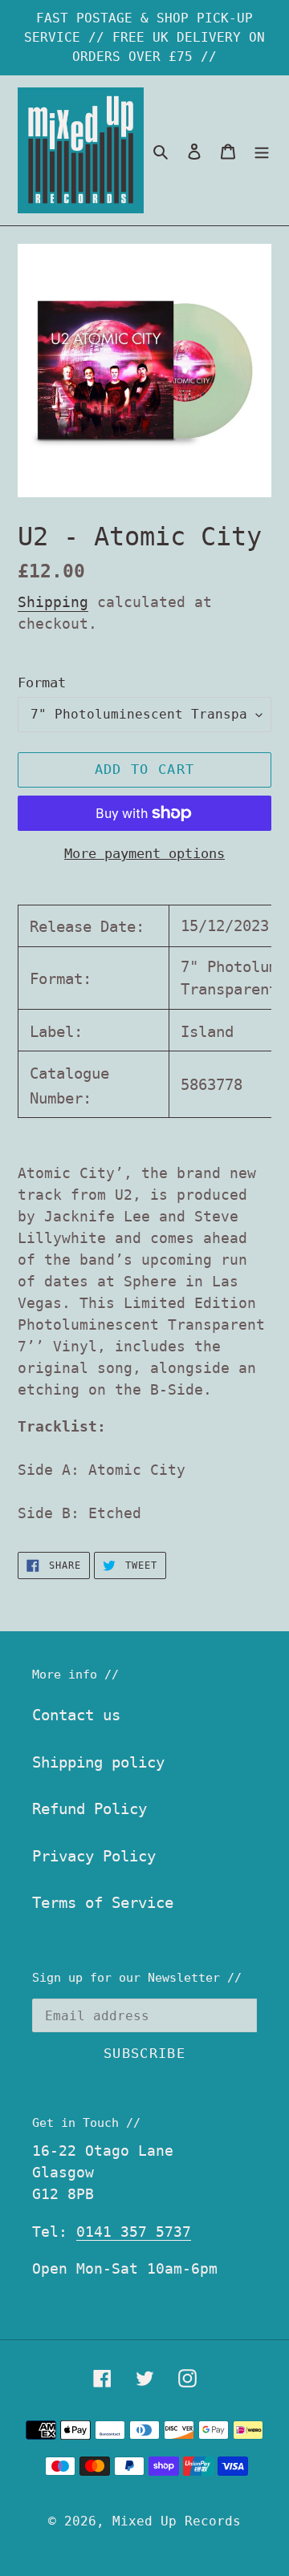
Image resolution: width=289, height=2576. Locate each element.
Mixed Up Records (177, 2521)
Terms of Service (103, 1902)
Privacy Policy (94, 1856)
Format (42, 682)
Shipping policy (98, 1762)
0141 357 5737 (134, 2232)
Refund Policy (90, 1808)
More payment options (144, 853)
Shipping (53, 602)
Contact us (76, 1715)
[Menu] (262, 150)
